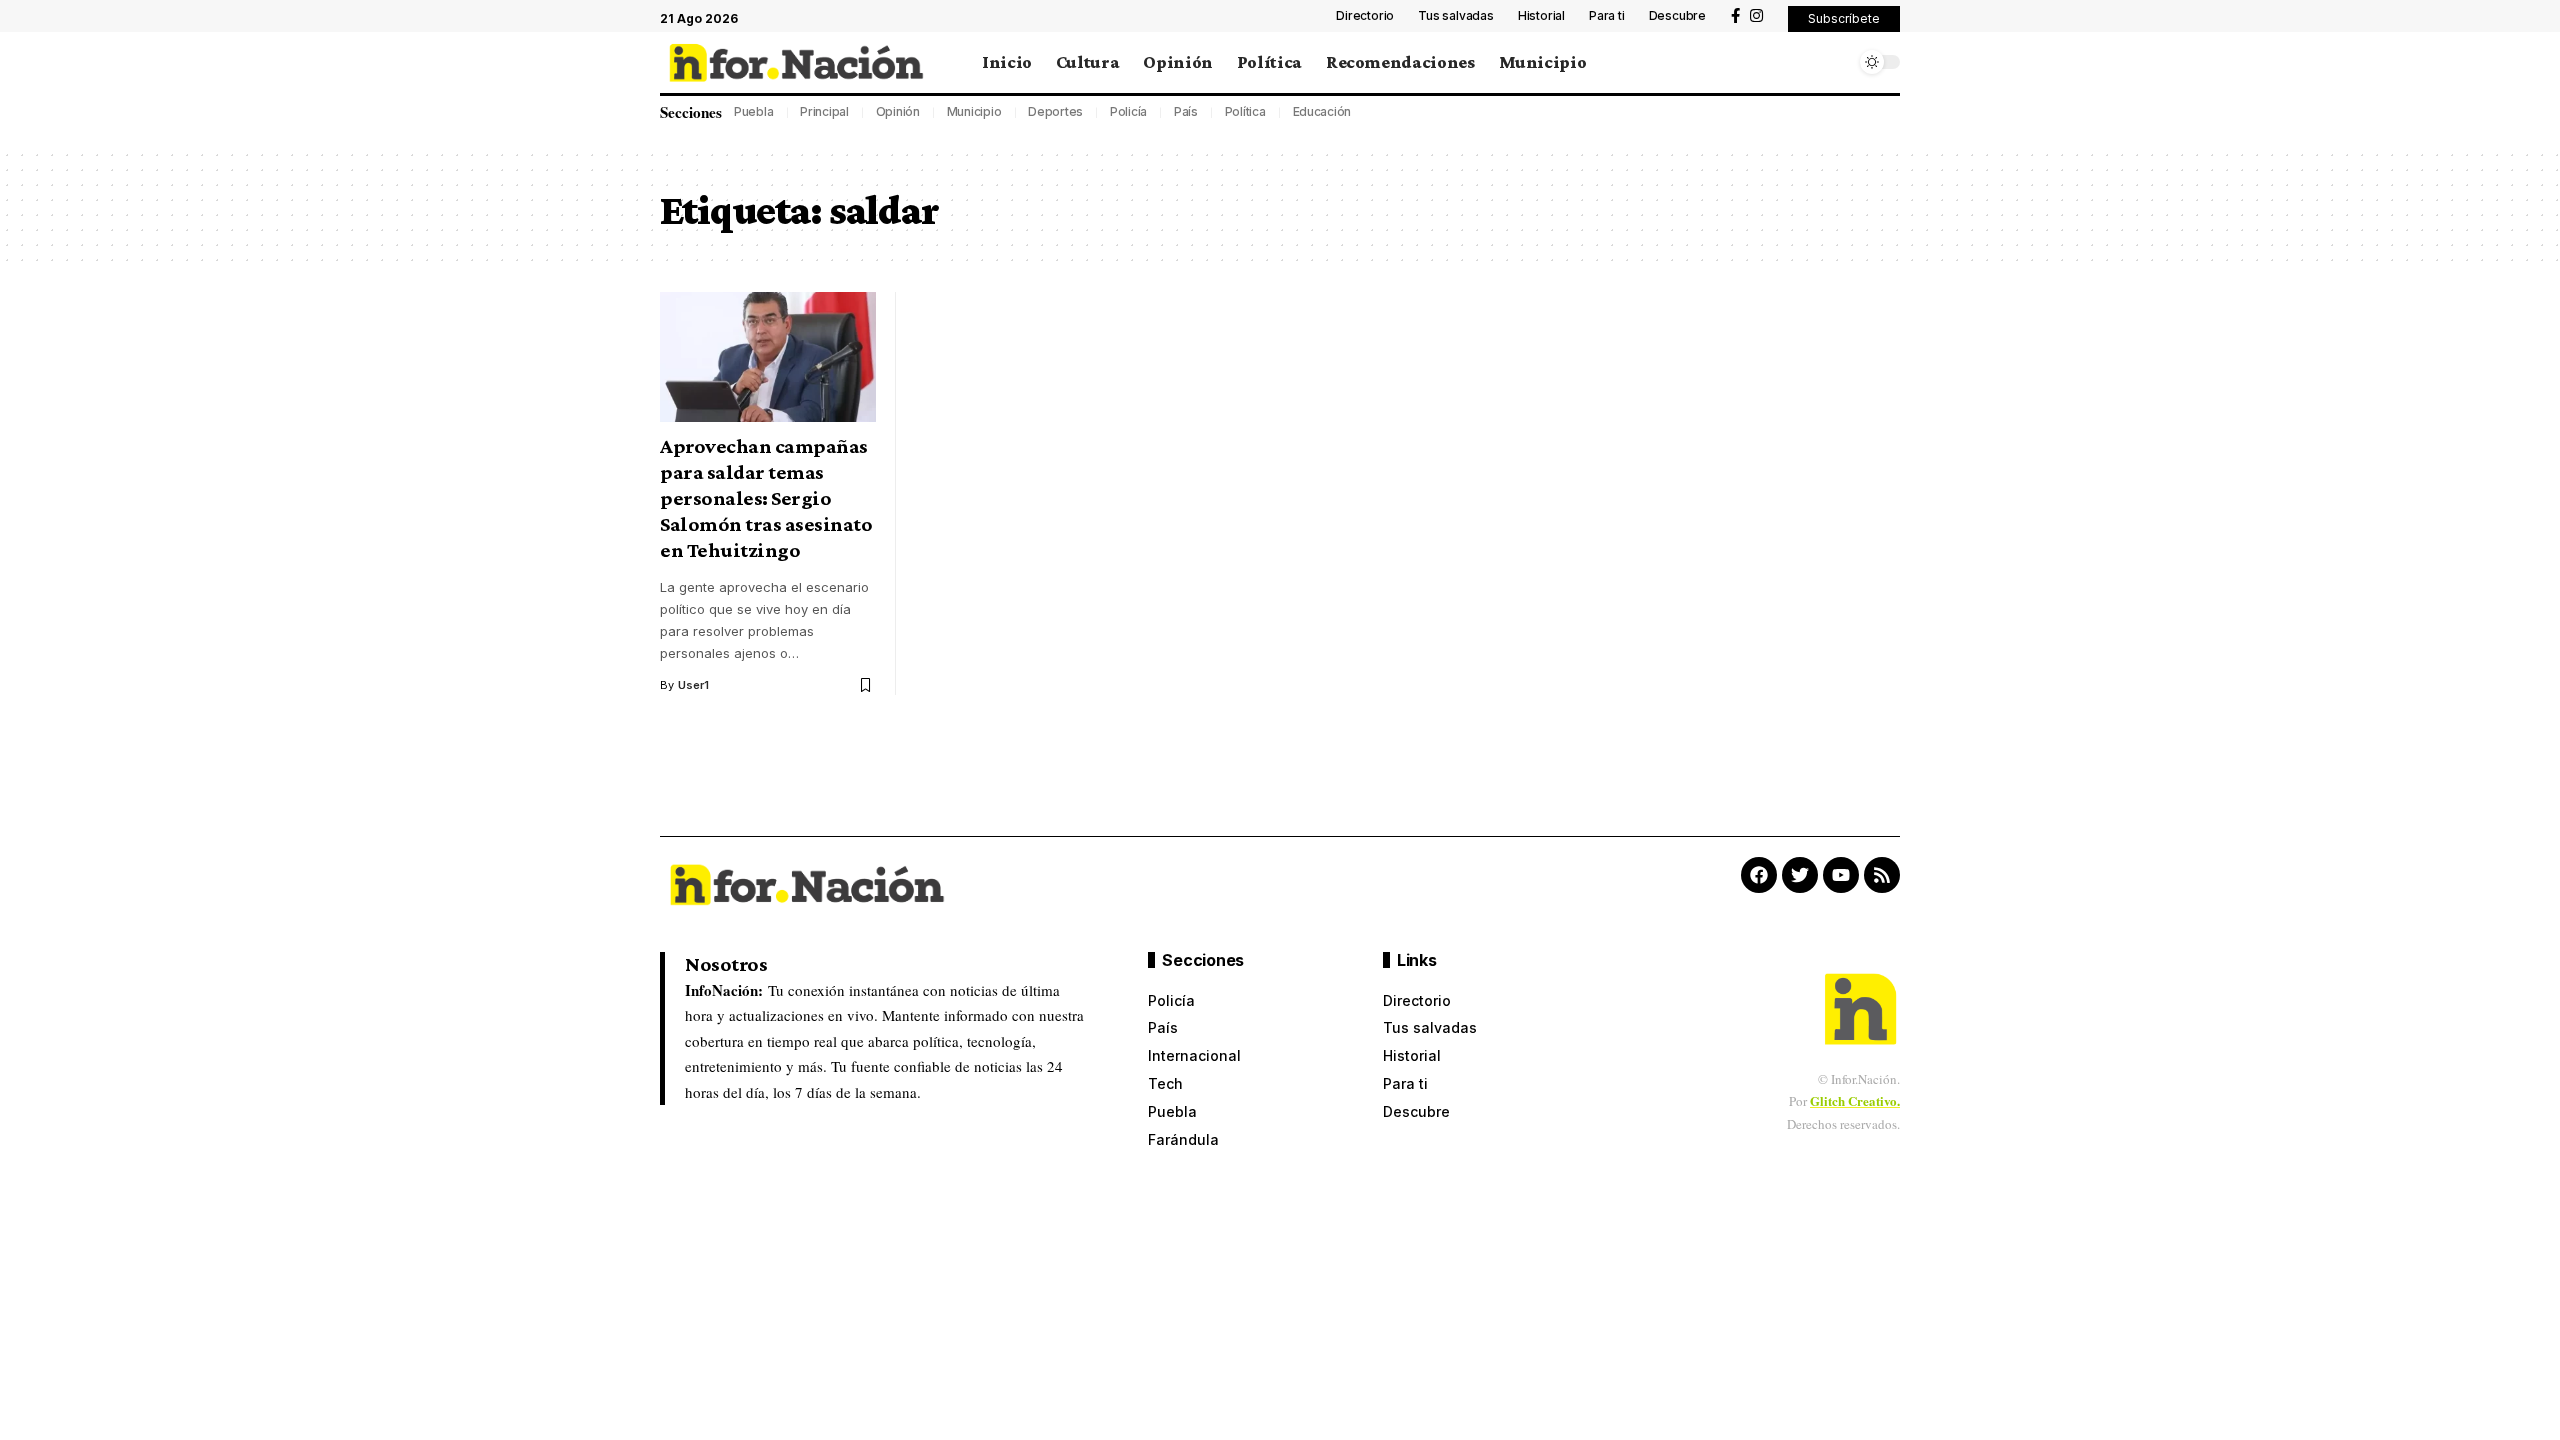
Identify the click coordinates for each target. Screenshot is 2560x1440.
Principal (824, 111)
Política (1245, 111)
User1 (693, 685)
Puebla (754, 111)
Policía (1128, 111)
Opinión (898, 111)
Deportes (1055, 111)
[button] (1844, 19)
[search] (1835, 62)
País (1186, 111)
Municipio (974, 111)
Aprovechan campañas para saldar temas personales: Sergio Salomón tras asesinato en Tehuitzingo (766, 498)
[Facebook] (1735, 16)
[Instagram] (1756, 16)
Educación (1322, 111)
